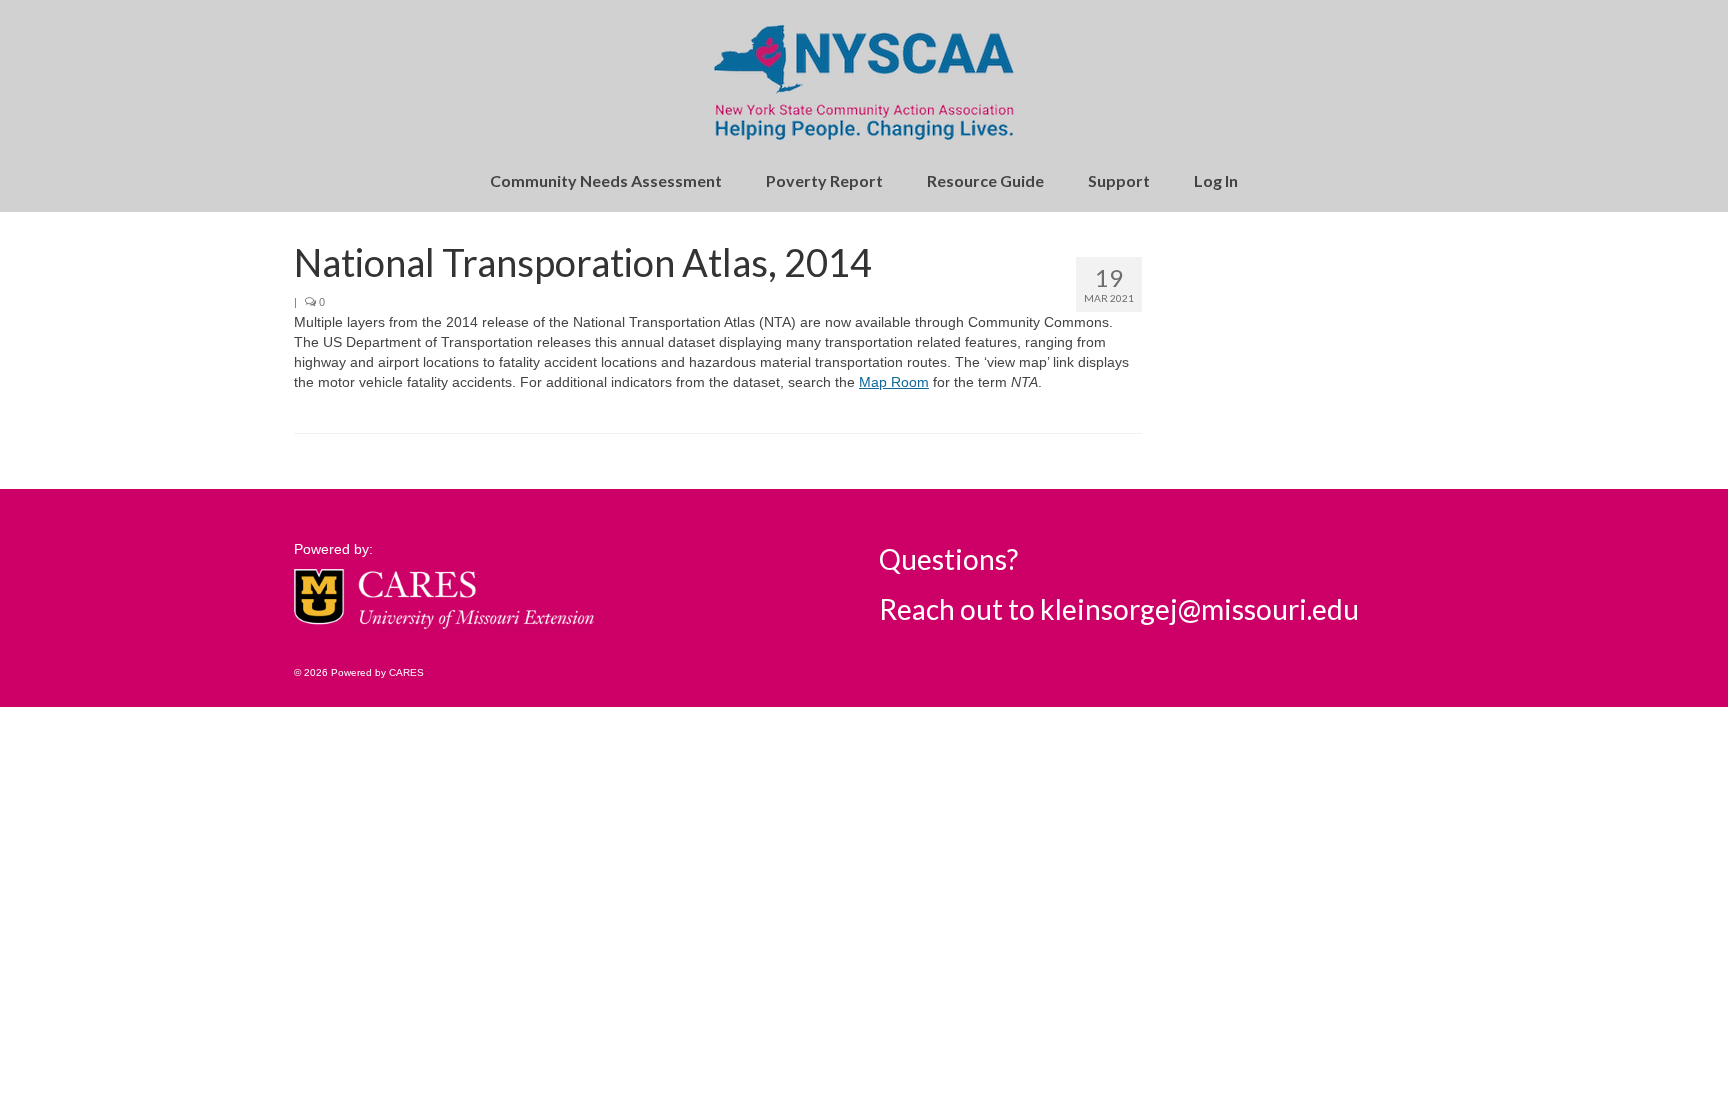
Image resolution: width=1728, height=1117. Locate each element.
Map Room (894, 382)
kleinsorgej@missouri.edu (1199, 609)
